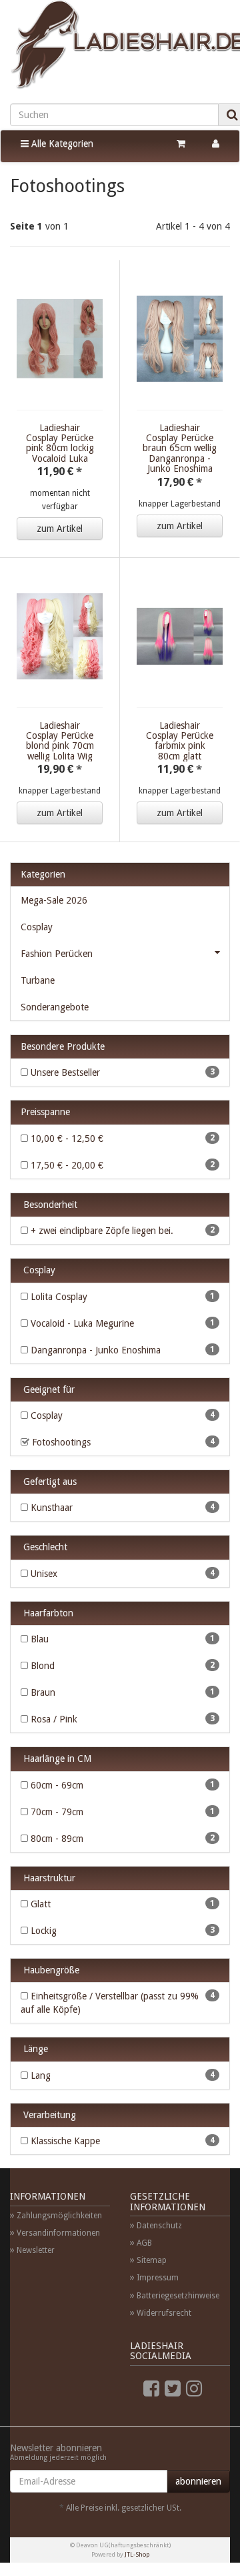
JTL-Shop (137, 2554)
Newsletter (36, 2250)
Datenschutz (159, 2226)
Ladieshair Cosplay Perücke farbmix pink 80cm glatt (180, 741)
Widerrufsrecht (164, 2313)
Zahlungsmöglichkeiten (59, 2216)
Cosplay (37, 927)
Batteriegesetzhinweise (178, 2296)
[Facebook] (151, 2389)
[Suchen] (232, 115)
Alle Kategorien (61, 143)
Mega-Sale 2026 (54, 900)
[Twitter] (173, 2389)
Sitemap (152, 2260)
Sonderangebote (55, 1007)
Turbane (38, 980)
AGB (144, 2243)
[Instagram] (194, 2389)
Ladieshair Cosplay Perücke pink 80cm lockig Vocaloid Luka (60, 443)
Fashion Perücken (57, 954)
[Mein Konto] (216, 143)
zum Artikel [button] (60, 529)
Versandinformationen (58, 2233)
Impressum (158, 2278)
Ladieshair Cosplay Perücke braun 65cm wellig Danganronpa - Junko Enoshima (180, 448)
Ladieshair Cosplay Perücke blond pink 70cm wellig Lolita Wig (60, 741)
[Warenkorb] (181, 143)
